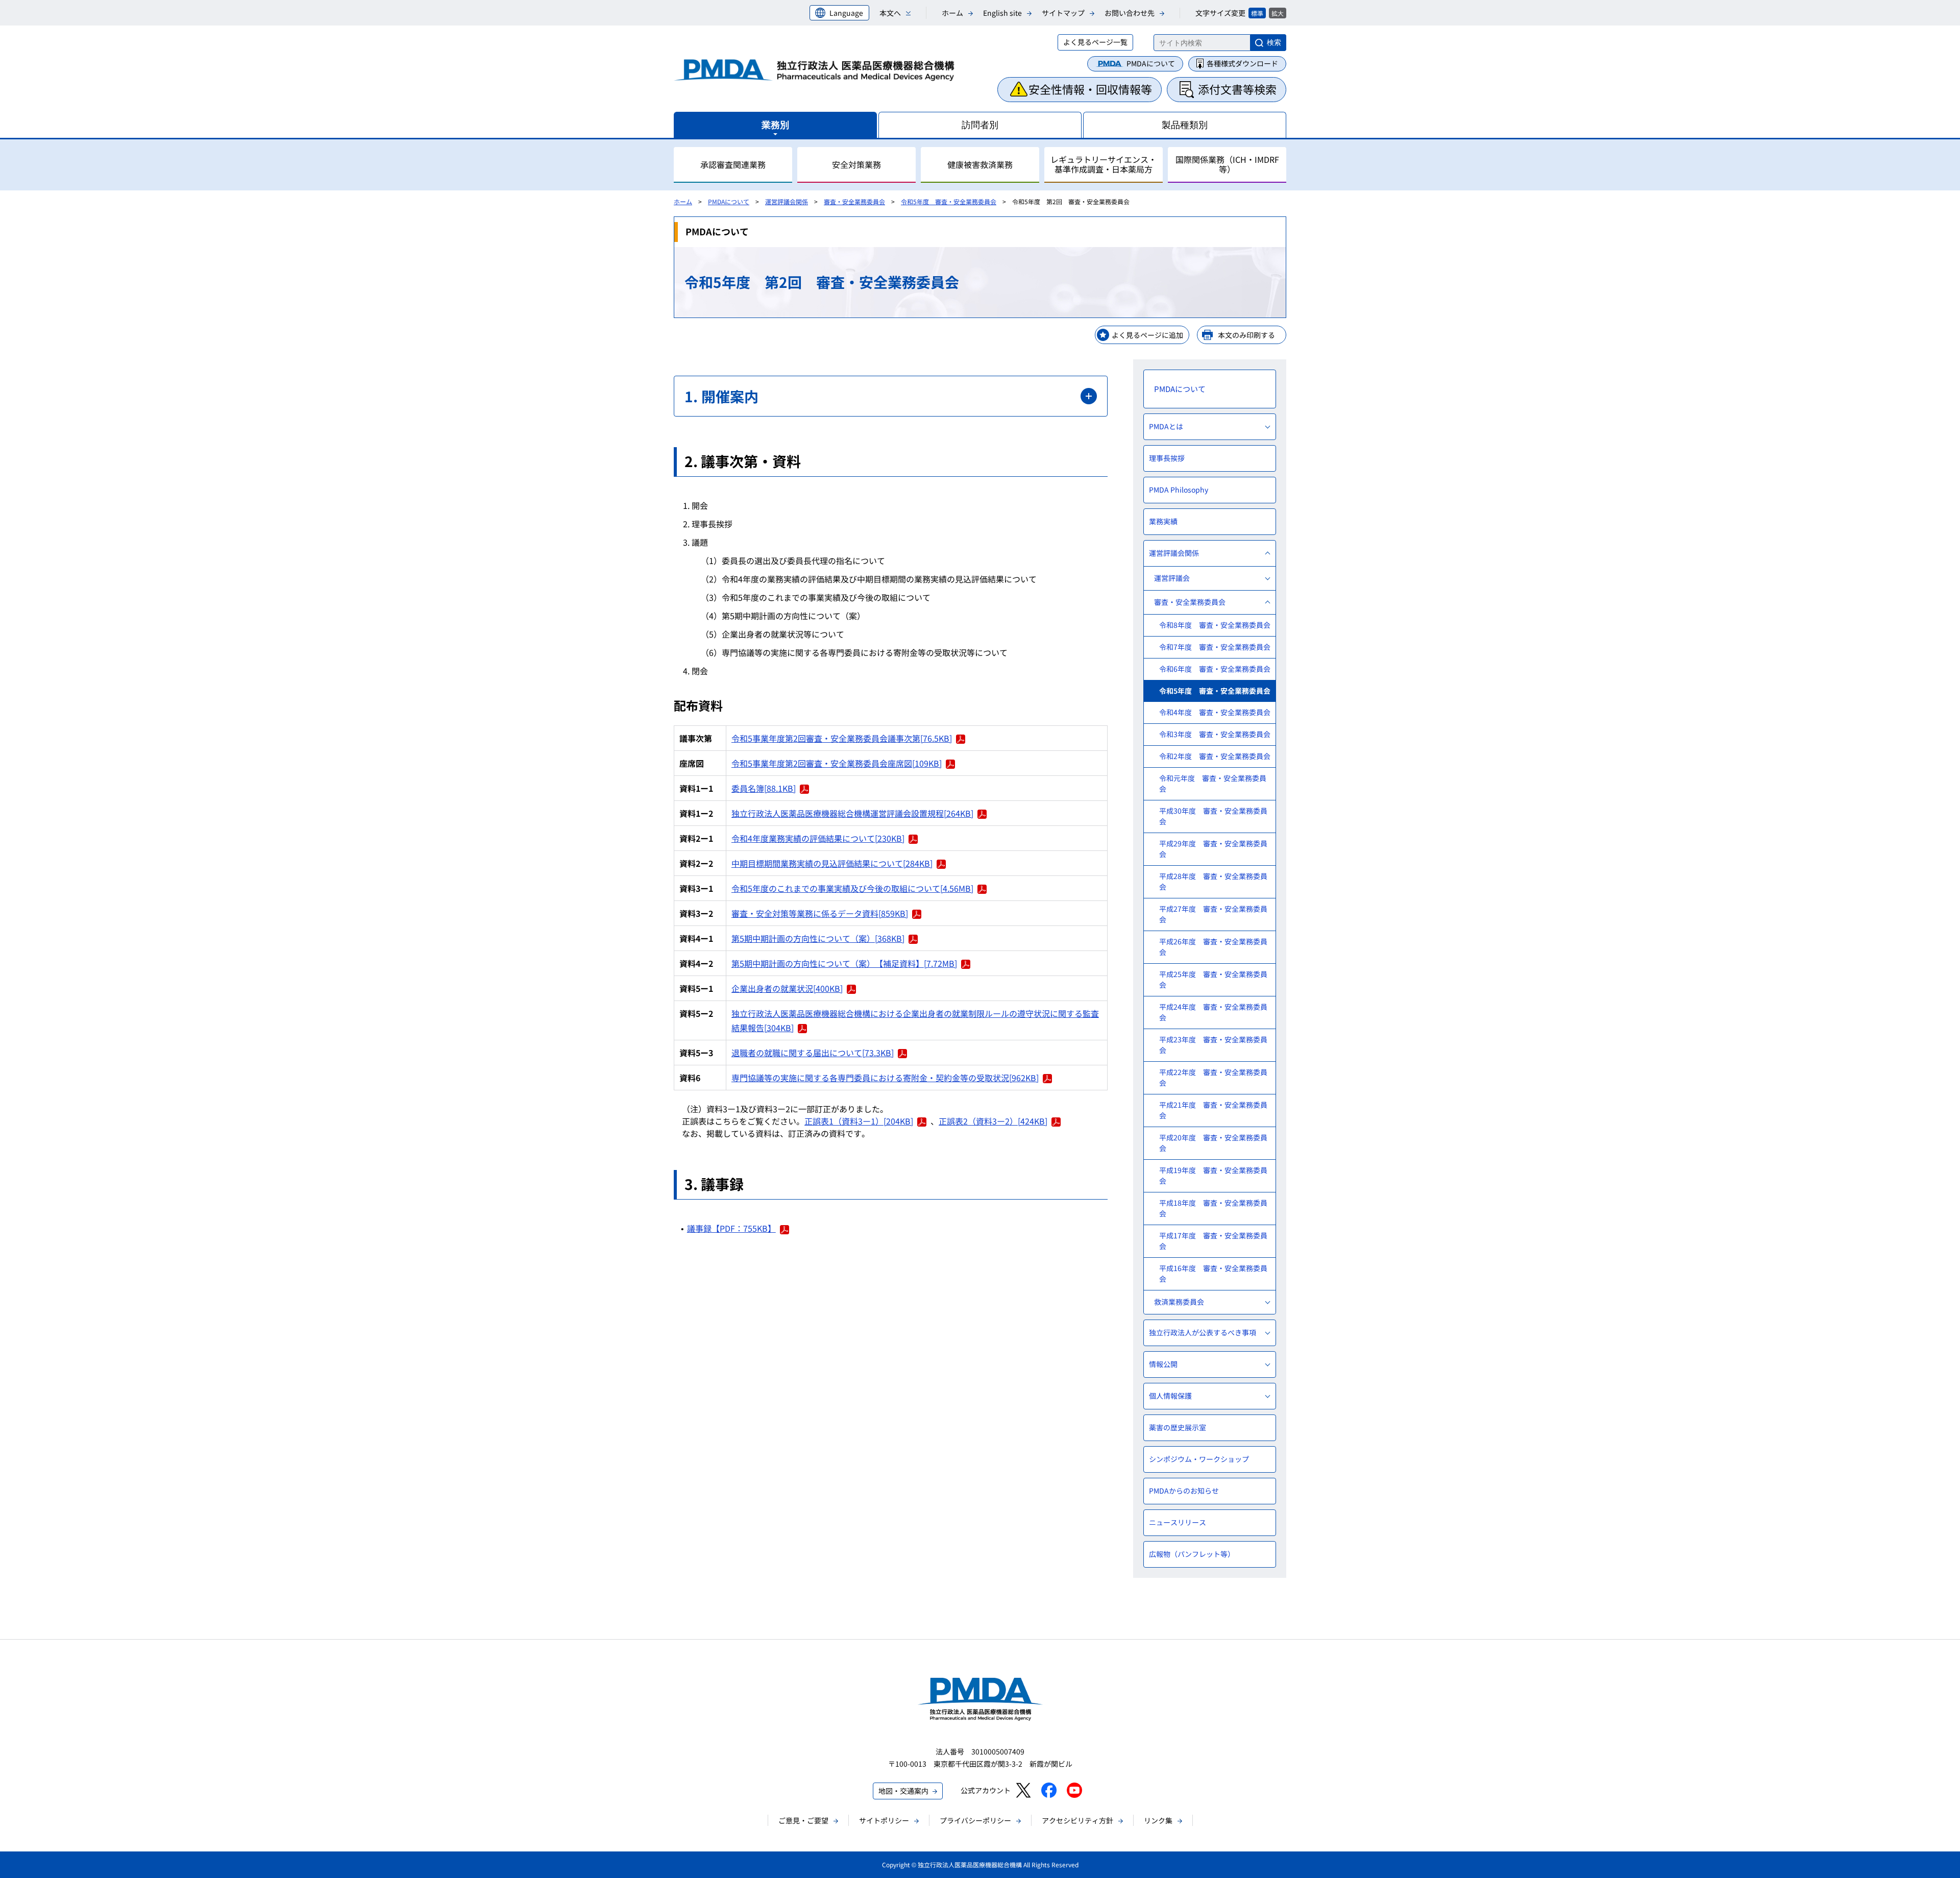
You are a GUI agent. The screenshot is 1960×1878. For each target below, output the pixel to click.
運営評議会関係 (787, 201)
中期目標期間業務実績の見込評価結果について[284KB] (832, 863)
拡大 (1278, 13)
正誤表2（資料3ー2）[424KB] (993, 1121)
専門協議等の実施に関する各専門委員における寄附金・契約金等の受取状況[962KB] (885, 1078)
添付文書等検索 (1237, 89)
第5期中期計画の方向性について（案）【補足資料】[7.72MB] (844, 963)
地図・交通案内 (903, 1791)
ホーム (952, 13)
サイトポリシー (884, 1820)
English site (1002, 13)
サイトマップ (1063, 13)
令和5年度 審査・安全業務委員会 (949, 201)
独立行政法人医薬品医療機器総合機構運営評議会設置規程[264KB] (852, 813)
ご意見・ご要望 (803, 1820)
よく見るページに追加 (1147, 335)
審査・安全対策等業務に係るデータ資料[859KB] (820, 913)
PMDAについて (1151, 63)
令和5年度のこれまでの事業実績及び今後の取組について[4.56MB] (852, 888)
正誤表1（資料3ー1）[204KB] (859, 1121)
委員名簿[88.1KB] (764, 788)
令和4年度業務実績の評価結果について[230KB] (818, 838)
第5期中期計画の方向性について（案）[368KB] (818, 938)
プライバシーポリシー (975, 1820)
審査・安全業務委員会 (854, 201)
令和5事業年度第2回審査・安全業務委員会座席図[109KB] (837, 763)
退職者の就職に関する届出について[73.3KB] (813, 1053)
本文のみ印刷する (1246, 335)
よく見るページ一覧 (1095, 42)
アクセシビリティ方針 (1077, 1820)
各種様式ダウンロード (1242, 63)
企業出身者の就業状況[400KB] (787, 988)
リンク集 (1158, 1820)
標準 (1257, 13)
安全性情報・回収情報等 (1090, 89)
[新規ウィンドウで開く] (1023, 1790)
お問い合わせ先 (1130, 13)
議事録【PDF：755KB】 (731, 1228)
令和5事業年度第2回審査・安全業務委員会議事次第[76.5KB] (842, 738)
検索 (1274, 42)
